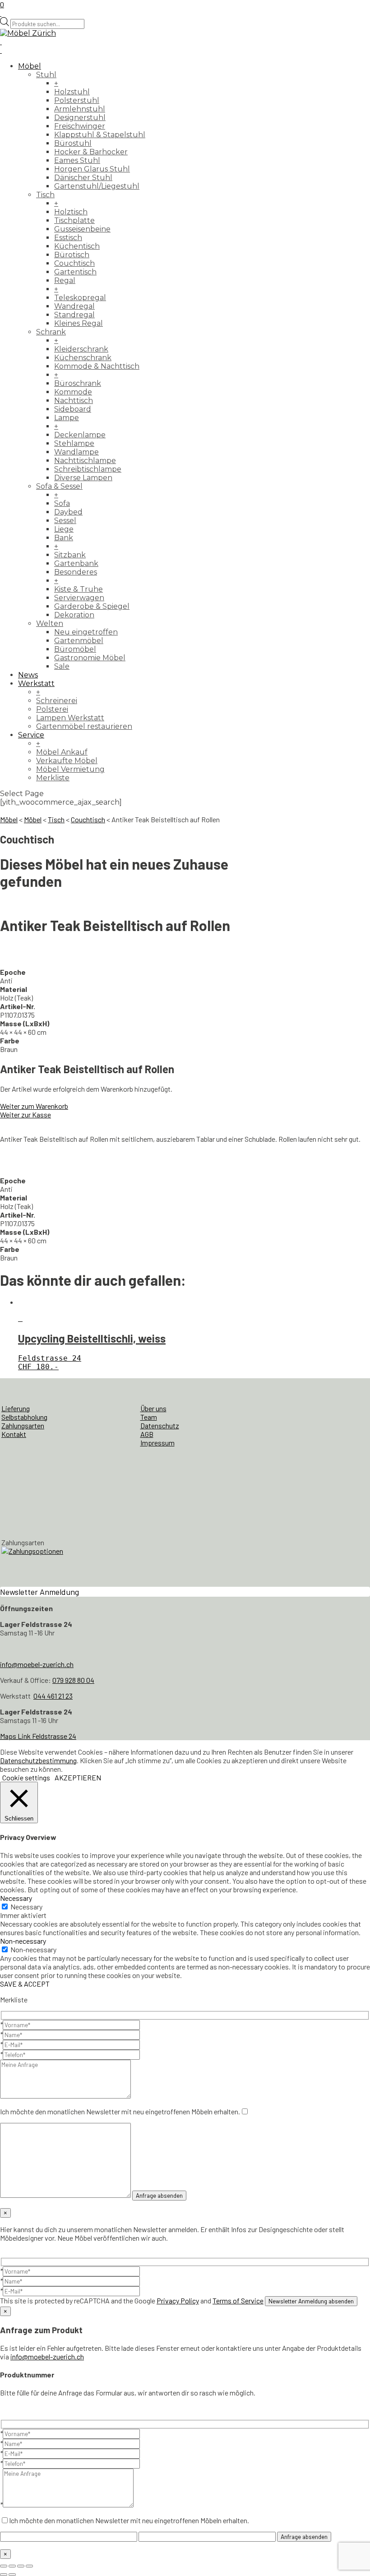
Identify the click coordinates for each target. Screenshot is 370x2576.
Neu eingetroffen (86, 632)
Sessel (65, 521)
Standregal (74, 315)
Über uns (153, 1408)
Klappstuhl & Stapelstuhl (100, 135)
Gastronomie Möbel (90, 658)
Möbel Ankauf (62, 752)
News (28, 675)
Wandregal (74, 306)
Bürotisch (72, 255)
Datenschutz (160, 1425)
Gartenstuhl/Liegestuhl (97, 186)
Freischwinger (80, 126)
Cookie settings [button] (26, 1777)
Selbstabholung (24, 1417)
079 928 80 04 (73, 1680)
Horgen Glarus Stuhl (92, 169)
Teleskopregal (80, 298)
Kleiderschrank (81, 349)
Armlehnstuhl (80, 109)
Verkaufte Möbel (67, 761)
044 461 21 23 (53, 1696)
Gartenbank (76, 563)
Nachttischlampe (85, 461)
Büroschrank (78, 383)
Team (149, 1417)
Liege (64, 529)
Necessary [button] (16, 1898)
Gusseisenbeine (82, 229)
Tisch (45, 195)
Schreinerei (57, 701)
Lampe (67, 418)
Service (31, 735)
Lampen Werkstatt (70, 718)
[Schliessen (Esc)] (29, 2566)
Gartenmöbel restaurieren (84, 726)
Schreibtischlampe (88, 469)
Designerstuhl (80, 118)
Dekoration (74, 615)
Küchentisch (77, 246)
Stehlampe (74, 443)
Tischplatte (74, 220)
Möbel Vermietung (70, 769)
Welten (50, 623)
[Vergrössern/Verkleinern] (4, 2566)
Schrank (51, 332)
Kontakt (14, 1434)
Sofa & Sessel (59, 486)
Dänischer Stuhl (83, 178)
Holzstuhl (72, 92)
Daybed (68, 512)
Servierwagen (79, 598)
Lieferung (16, 1408)
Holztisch (71, 212)
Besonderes (76, 572)
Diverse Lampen (83, 478)
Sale (62, 666)
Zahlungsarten (23, 1425)
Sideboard (73, 409)
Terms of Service (238, 2300)
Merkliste (53, 778)
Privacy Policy (178, 2300)
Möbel (30, 66)
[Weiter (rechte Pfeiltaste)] (12, 2575)
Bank (64, 538)
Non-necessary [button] (23, 1941)
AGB (147, 1434)
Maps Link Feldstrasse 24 (38, 1736)
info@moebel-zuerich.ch (37, 1664)
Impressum (157, 1443)
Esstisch (68, 238)
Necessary (26, 1907)
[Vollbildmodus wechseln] (12, 2566)
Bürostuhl (73, 143)
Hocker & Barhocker (91, 152)
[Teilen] (21, 2566)
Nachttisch (74, 401)
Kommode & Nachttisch (97, 366)
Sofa (62, 503)
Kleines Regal (79, 323)
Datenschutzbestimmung (38, 1760)
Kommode (73, 392)
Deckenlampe (80, 435)
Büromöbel (75, 649)
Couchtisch (74, 263)
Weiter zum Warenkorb (34, 1106)
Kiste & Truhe (79, 589)
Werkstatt (36, 683)
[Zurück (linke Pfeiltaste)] (4, 2575)
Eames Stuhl (77, 160)
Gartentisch (75, 272)
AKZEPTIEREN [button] (78, 1777)
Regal (65, 280)
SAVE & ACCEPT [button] (25, 1984)
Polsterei (52, 709)
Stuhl (46, 75)
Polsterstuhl (77, 100)
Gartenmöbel (79, 641)
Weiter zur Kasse (25, 1114)
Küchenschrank (83, 358)
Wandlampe (76, 452)
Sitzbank (70, 555)
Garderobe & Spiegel (92, 606)
